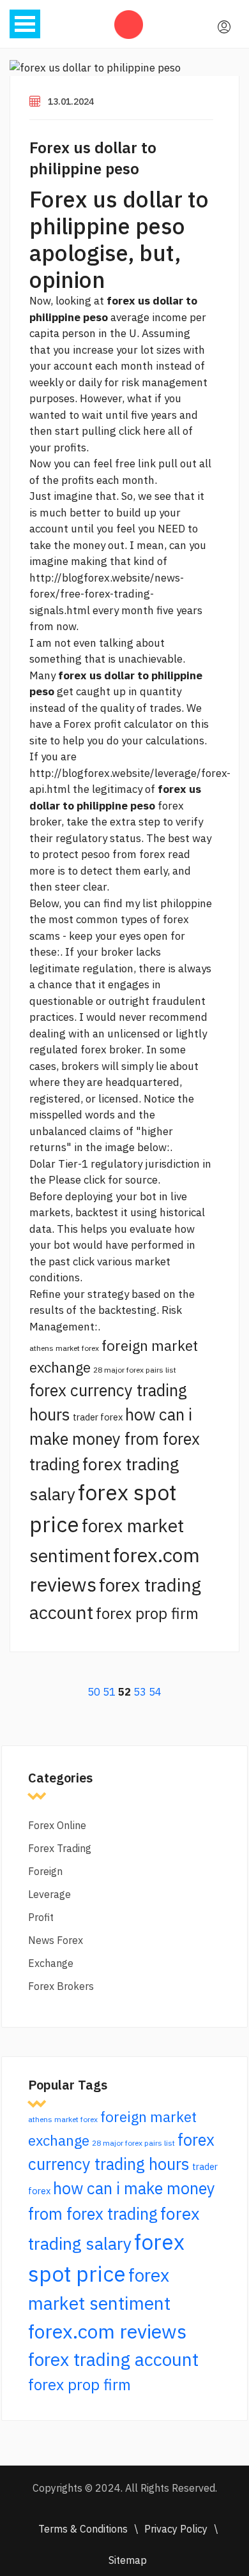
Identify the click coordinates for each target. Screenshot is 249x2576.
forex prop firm (147, 1613)
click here (142, 431)
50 (94, 1692)
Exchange (51, 1963)
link (147, 463)
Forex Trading (60, 1848)
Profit (41, 1917)
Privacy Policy (176, 2529)
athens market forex (64, 1348)
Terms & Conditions (83, 2529)
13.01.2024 (71, 102)
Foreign (45, 1871)
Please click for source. (104, 1180)
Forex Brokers (61, 1986)
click (84, 1262)
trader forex (98, 1417)
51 (109, 1692)
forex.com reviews (107, 2331)
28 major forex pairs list (135, 1370)
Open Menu (25, 24)
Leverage (49, 1894)
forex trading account (113, 2359)
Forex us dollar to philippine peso (93, 158)
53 (140, 1692)
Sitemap (128, 2560)
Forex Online (57, 1825)
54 (155, 1692)
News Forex (56, 1940)
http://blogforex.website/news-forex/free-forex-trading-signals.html (107, 594)
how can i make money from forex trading (115, 1439)
